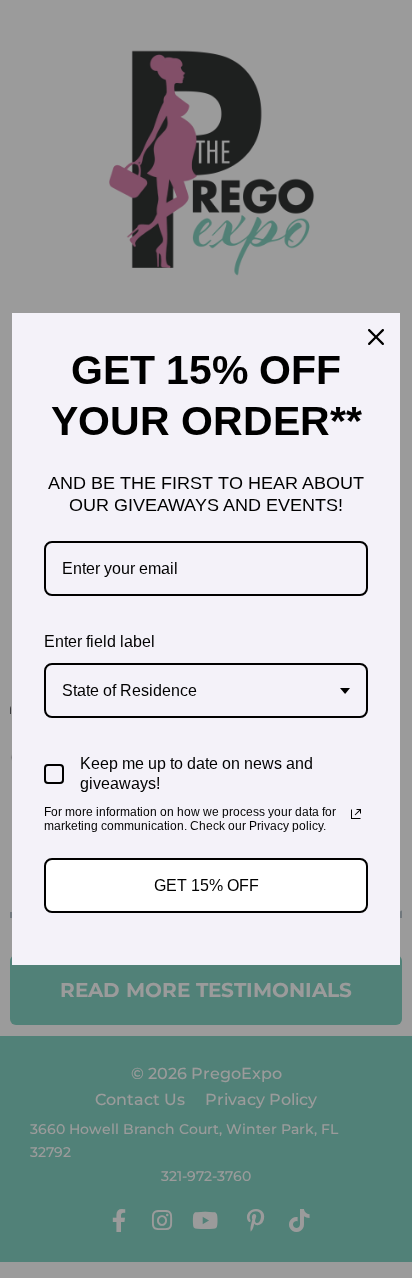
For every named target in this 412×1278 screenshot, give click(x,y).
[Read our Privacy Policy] (356, 814)
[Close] (376, 337)
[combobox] (206, 690)
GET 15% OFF (206, 885)
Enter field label (99, 641)
